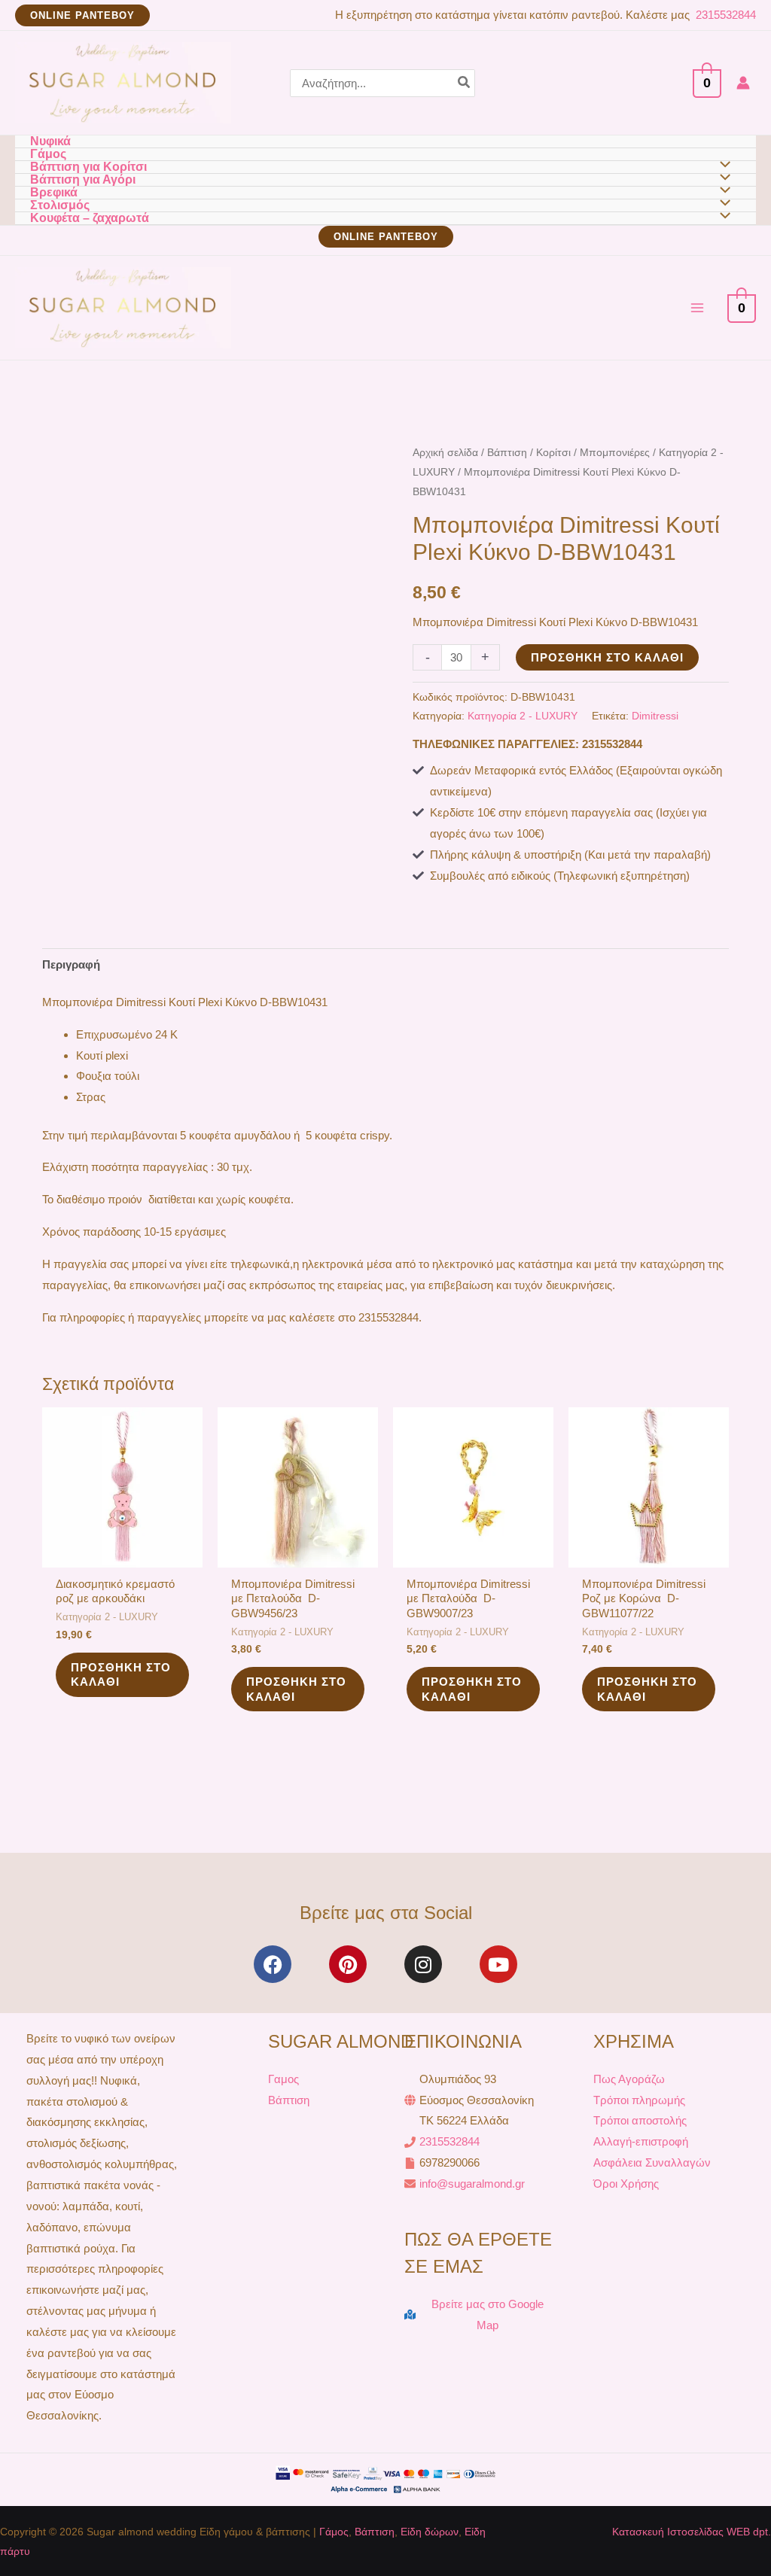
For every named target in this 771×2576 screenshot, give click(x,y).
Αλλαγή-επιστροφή (641, 2141)
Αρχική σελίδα (445, 453)
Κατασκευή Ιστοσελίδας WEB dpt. (692, 2532)
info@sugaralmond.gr (472, 2184)
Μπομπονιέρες (615, 453)
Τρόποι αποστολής (640, 2120)
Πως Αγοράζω (629, 2079)
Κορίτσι (553, 453)
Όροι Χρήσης (626, 2184)
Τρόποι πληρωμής (639, 2100)
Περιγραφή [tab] (71, 964)
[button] (82, 15)
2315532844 (724, 15)
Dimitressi (655, 716)
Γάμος (334, 2532)
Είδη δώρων (430, 2532)
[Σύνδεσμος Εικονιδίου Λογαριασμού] (743, 83)
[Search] (465, 83)
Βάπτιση (507, 453)
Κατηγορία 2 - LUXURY (523, 716)
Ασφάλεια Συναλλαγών (652, 2162)
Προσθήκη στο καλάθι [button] (121, 1675)
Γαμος (283, 2079)
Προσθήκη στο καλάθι (607, 657)
